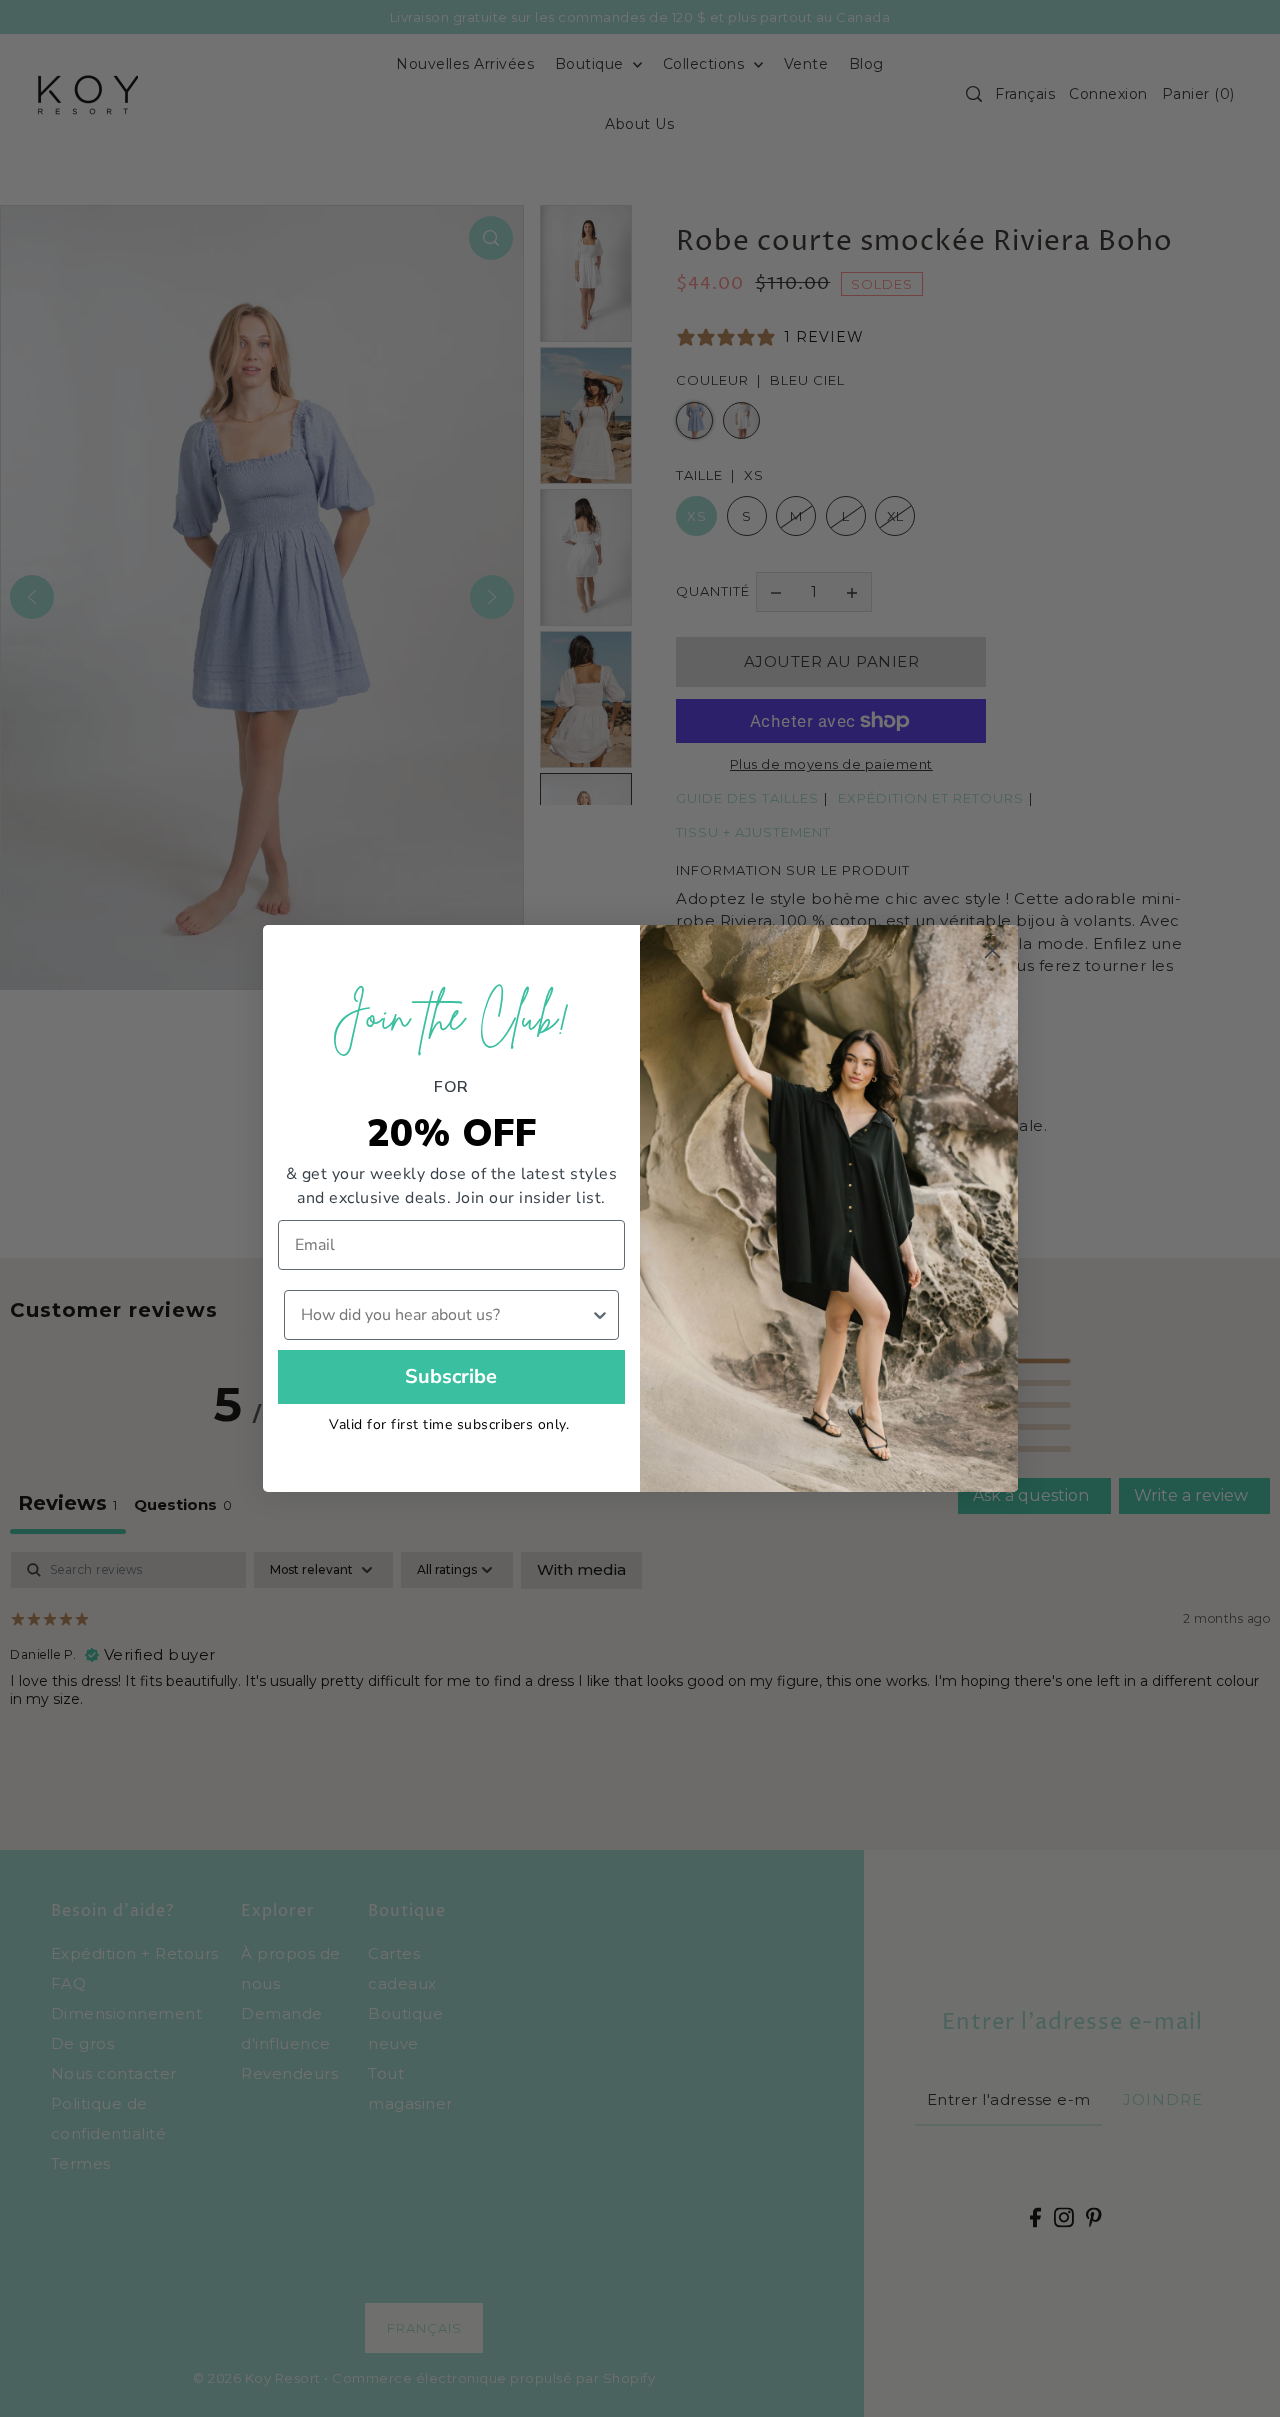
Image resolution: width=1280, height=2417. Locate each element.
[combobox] (446, 1315)
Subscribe (451, 1376)
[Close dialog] (992, 950)
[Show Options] (600, 1315)
